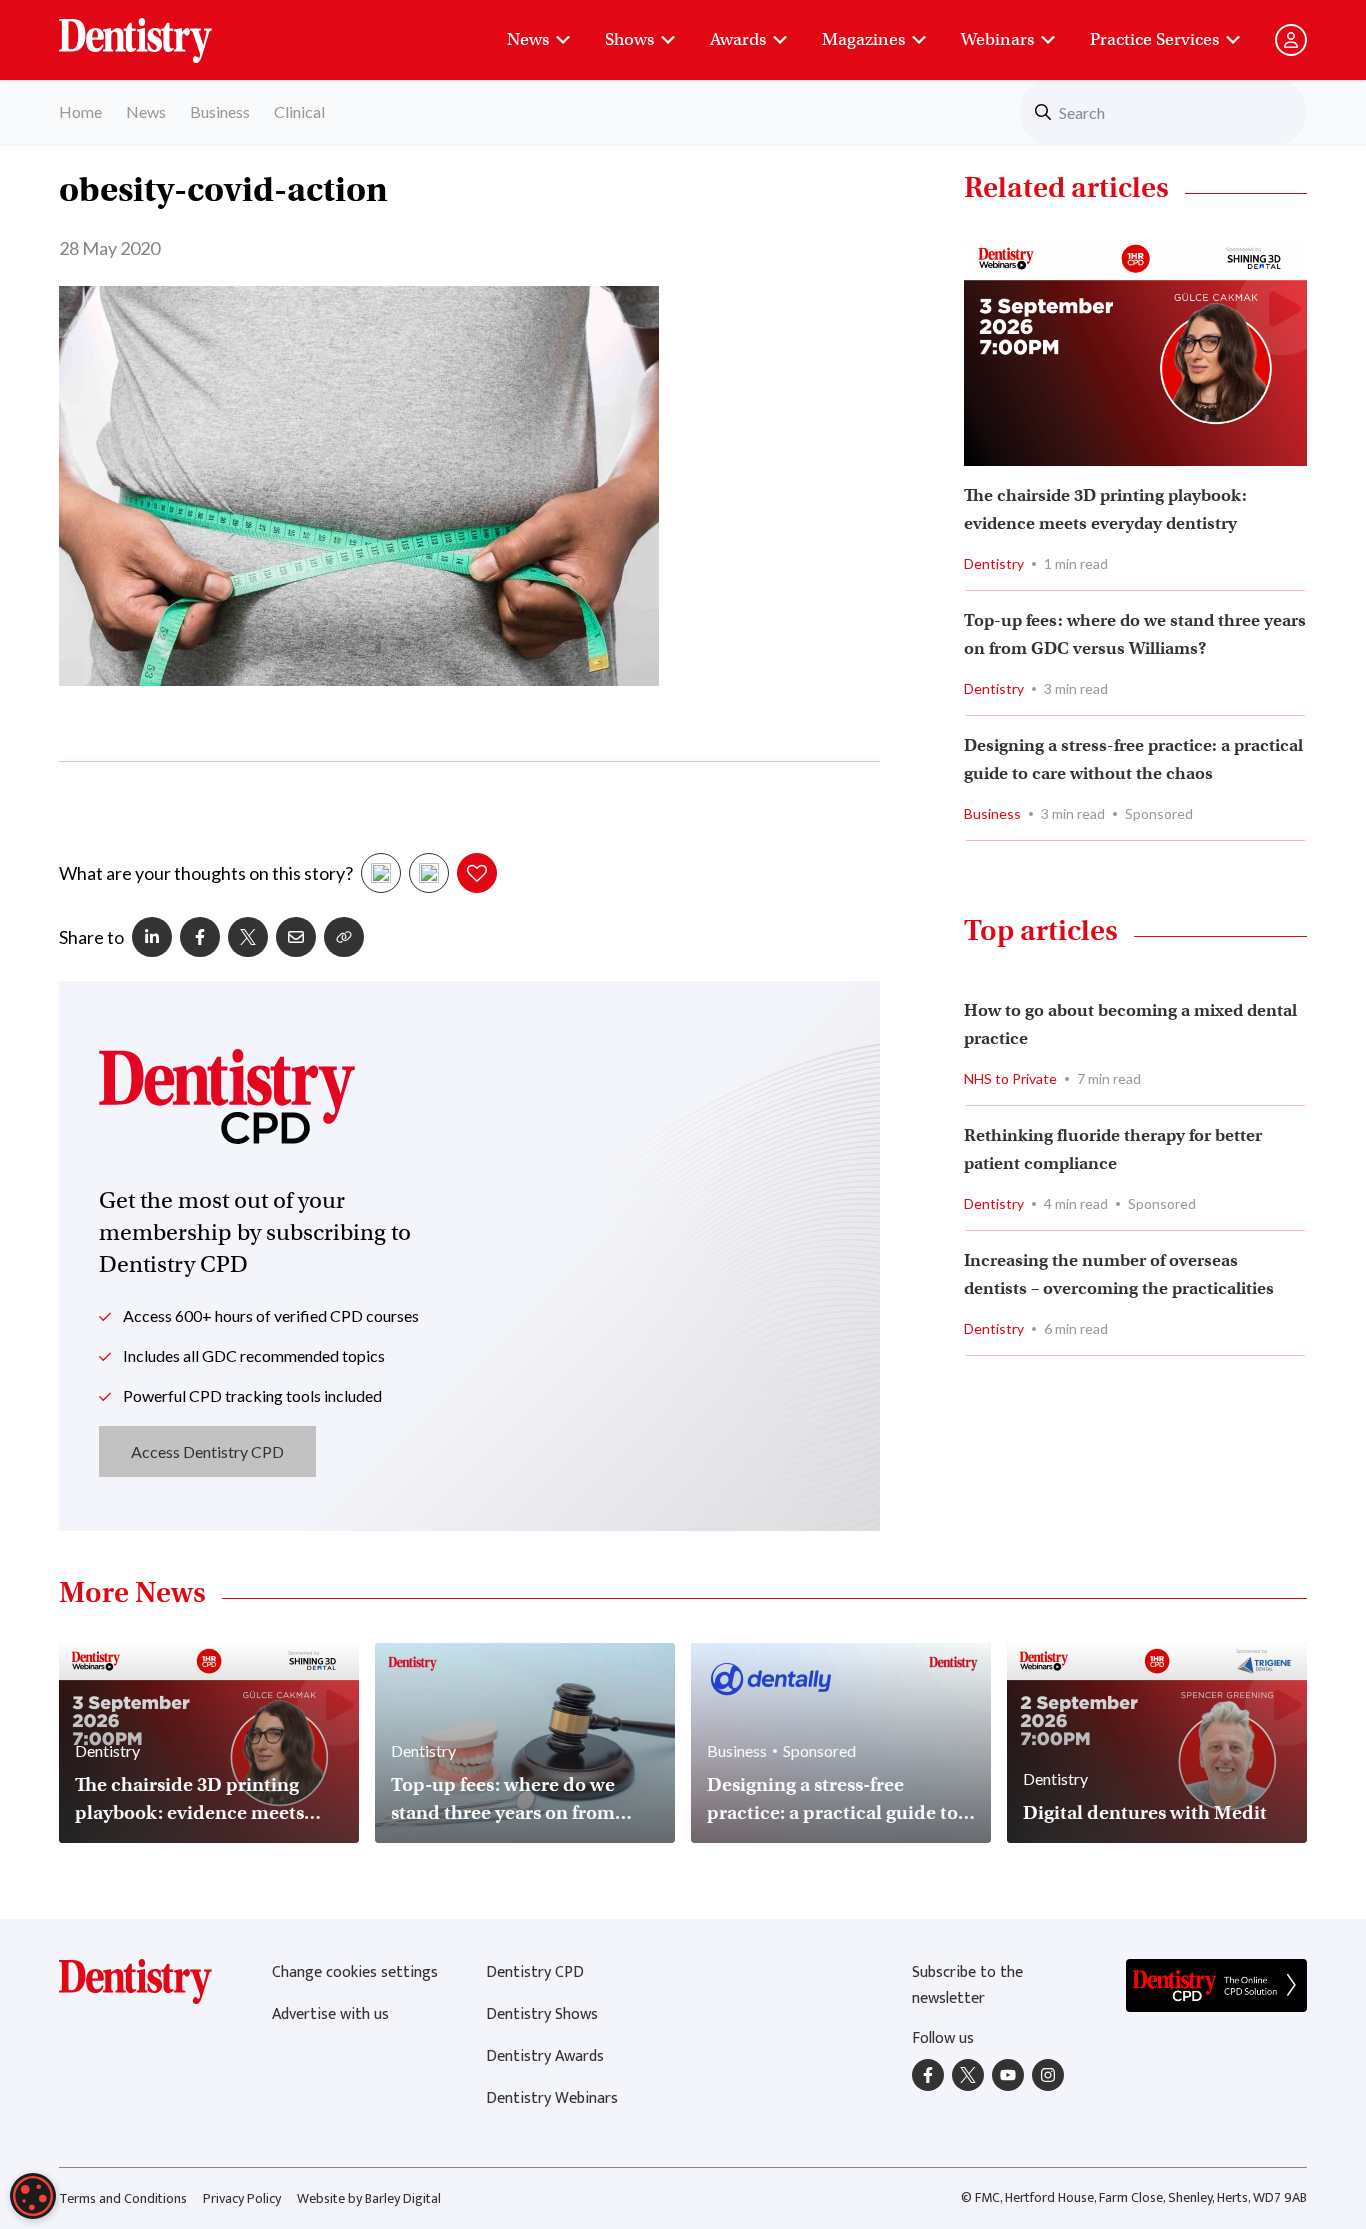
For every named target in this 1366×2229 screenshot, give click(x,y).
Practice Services (1154, 39)
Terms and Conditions (123, 2198)
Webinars (997, 39)
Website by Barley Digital (369, 2198)
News (528, 39)
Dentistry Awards (545, 2056)
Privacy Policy (242, 2198)
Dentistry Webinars (552, 2098)
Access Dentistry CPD (207, 1451)
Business (220, 111)
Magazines (863, 39)
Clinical (299, 111)
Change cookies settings (355, 1972)
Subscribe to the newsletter (967, 1985)
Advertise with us (330, 2014)
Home (80, 111)
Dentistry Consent (159, 30)
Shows (629, 39)
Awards (738, 39)
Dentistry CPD (535, 1972)
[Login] (1291, 40)
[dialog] (33, 2196)
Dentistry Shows (542, 2014)
